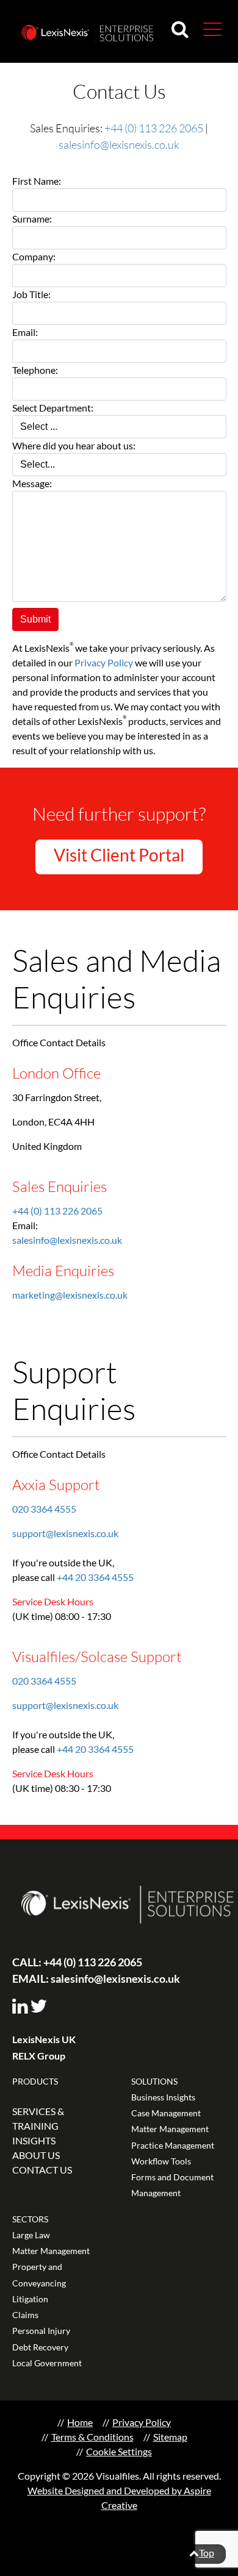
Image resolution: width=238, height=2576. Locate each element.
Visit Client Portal (119, 855)
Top (207, 2553)
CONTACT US (42, 2170)
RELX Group (39, 2056)
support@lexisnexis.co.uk (65, 1533)
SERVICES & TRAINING (38, 2118)
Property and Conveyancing (39, 2275)
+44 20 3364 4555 (95, 1577)
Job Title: (31, 294)
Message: (32, 483)
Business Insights (163, 2097)
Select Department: (53, 408)
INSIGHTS (34, 2140)
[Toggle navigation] (207, 28)
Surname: (32, 219)
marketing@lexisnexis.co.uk (70, 1295)
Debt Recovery (40, 2347)
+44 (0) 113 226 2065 (154, 128)
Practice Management (173, 2145)
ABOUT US (36, 2155)
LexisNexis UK (44, 2039)
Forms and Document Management (172, 2185)
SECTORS (30, 2219)
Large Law (31, 2235)
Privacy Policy (104, 662)
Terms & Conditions (92, 2437)
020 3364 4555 (44, 1509)
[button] (212, 29)
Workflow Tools (161, 2161)
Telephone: (35, 370)
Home (80, 2422)
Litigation (30, 2299)
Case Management (166, 2113)
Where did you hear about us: (74, 445)
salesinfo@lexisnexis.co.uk (119, 144)
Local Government (47, 2363)
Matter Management (170, 2129)
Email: (25, 332)
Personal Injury (41, 2331)
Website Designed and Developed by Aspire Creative (119, 2498)
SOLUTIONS (154, 2081)
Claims (25, 2315)
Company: (34, 256)
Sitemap (170, 2437)
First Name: (37, 181)
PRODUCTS (35, 2081)
